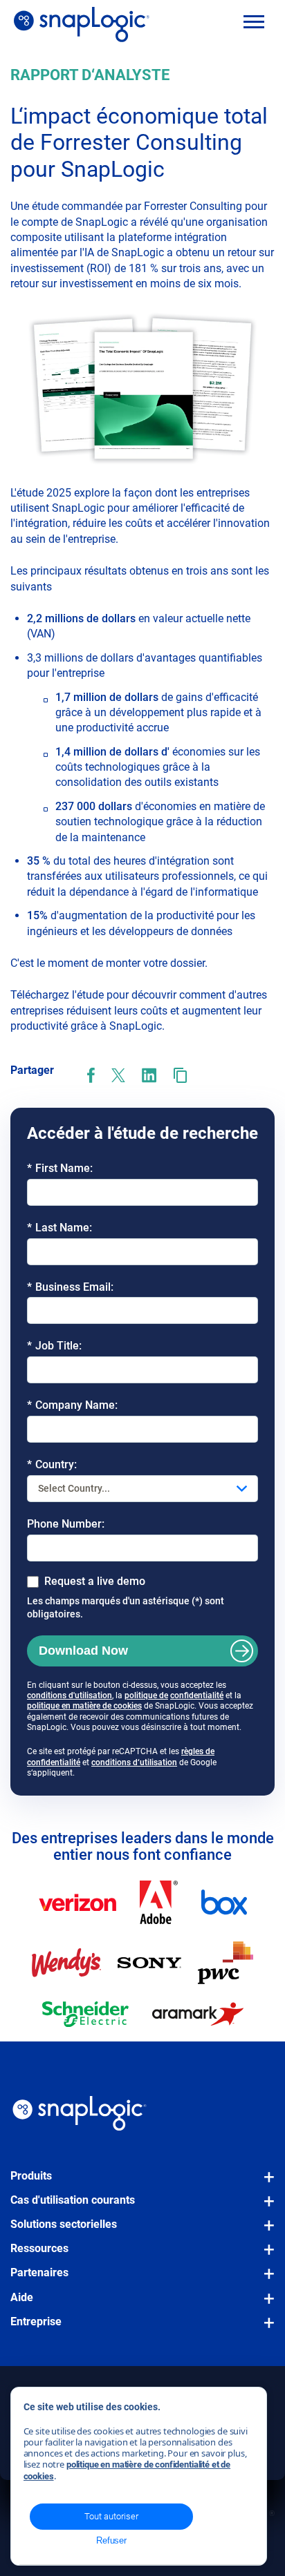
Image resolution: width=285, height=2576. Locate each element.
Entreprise (36, 2322)
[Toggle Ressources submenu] (265, 2256)
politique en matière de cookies (84, 1706)
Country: (52, 1464)
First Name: (60, 1168)
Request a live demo (95, 1581)
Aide (22, 2297)
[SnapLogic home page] (80, 2113)
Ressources (39, 2248)
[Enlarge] (257, 327)
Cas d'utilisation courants (73, 2200)
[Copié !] (180, 1075)
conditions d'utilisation (70, 1695)
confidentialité (197, 1695)
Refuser (111, 2540)
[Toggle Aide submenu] (265, 2305)
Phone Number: (66, 1524)
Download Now (83, 1651)
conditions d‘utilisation (134, 1762)
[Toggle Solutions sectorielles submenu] (265, 2232)
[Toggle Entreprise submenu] (265, 2329)
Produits (31, 2176)
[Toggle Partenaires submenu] (265, 2280)
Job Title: (54, 1346)
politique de (146, 1695)
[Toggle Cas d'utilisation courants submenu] (265, 2208)
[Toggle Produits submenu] (265, 2184)
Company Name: (72, 1405)
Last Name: (59, 1228)
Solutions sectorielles (64, 2224)
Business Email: (70, 1287)
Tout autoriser (111, 2516)
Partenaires (39, 2272)
